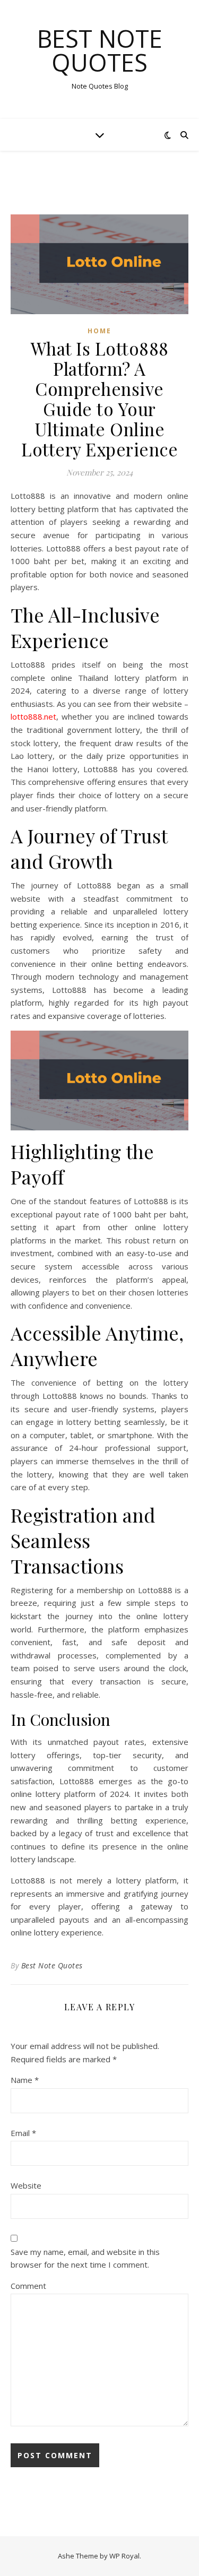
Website (26, 2185)
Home (99, 331)
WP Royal (124, 2556)
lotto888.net (33, 716)
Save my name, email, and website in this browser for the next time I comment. (85, 2258)
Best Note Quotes (100, 50)
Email (23, 2133)
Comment (28, 2286)
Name (25, 2080)
